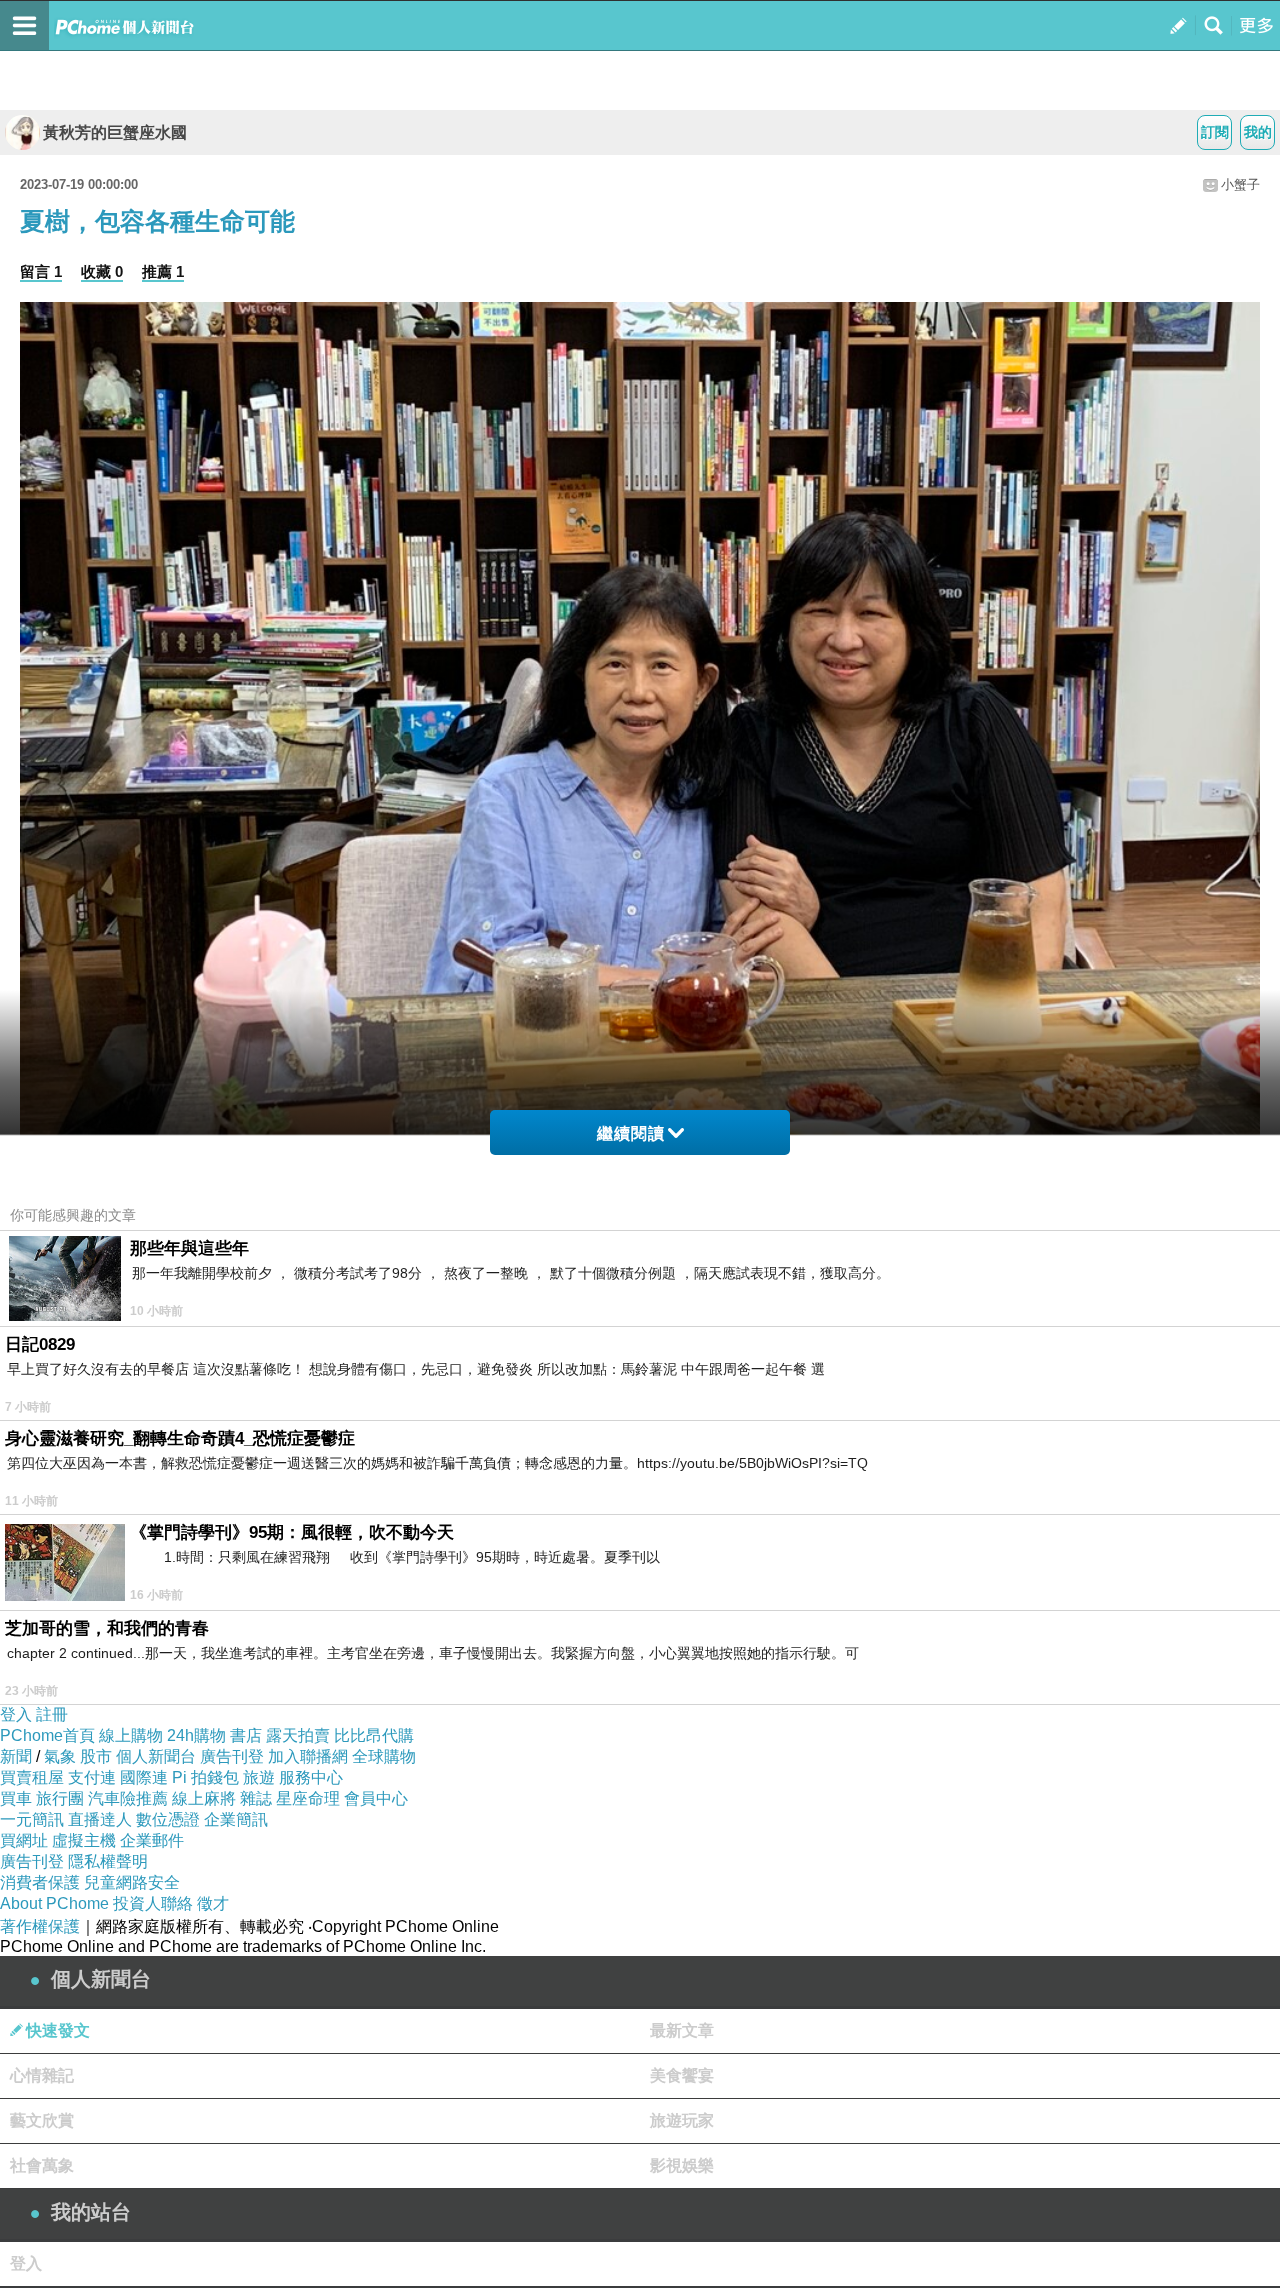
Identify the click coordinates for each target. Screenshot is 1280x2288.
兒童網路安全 (132, 1882)
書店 (246, 1735)
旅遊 (259, 1777)
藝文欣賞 (42, 2120)
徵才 (213, 1903)
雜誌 (256, 1798)
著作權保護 (40, 1926)
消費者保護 (40, 1882)
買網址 (24, 1840)
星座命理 (308, 1798)
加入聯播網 (308, 1756)
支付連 (92, 1777)
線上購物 (131, 1735)
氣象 (60, 1756)
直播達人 (100, 1819)
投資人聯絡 (153, 1903)
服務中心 (311, 1777)
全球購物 (384, 1756)
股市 (96, 1756)
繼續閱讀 (631, 1133)
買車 (16, 1798)
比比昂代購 (374, 1735)
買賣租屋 (32, 1777)
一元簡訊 (32, 1819)
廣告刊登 (232, 1756)
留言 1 (41, 271)
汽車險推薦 (128, 1798)
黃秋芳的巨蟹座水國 (115, 132)
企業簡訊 (236, 1819)
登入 (16, 1714)
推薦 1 (163, 271)
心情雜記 (42, 2075)
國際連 (144, 1777)
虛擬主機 (84, 1840)
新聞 (16, 1756)
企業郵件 (152, 1840)
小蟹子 (1240, 184)
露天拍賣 (298, 1735)
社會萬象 (42, 2165)
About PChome (54, 1903)
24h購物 (196, 1735)
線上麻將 (204, 1798)
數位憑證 (168, 1819)
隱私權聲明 (108, 1861)
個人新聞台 (156, 1756)
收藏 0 (102, 271)
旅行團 (60, 1798)
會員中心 (376, 1798)
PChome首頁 (47, 1735)
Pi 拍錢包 (205, 1777)
